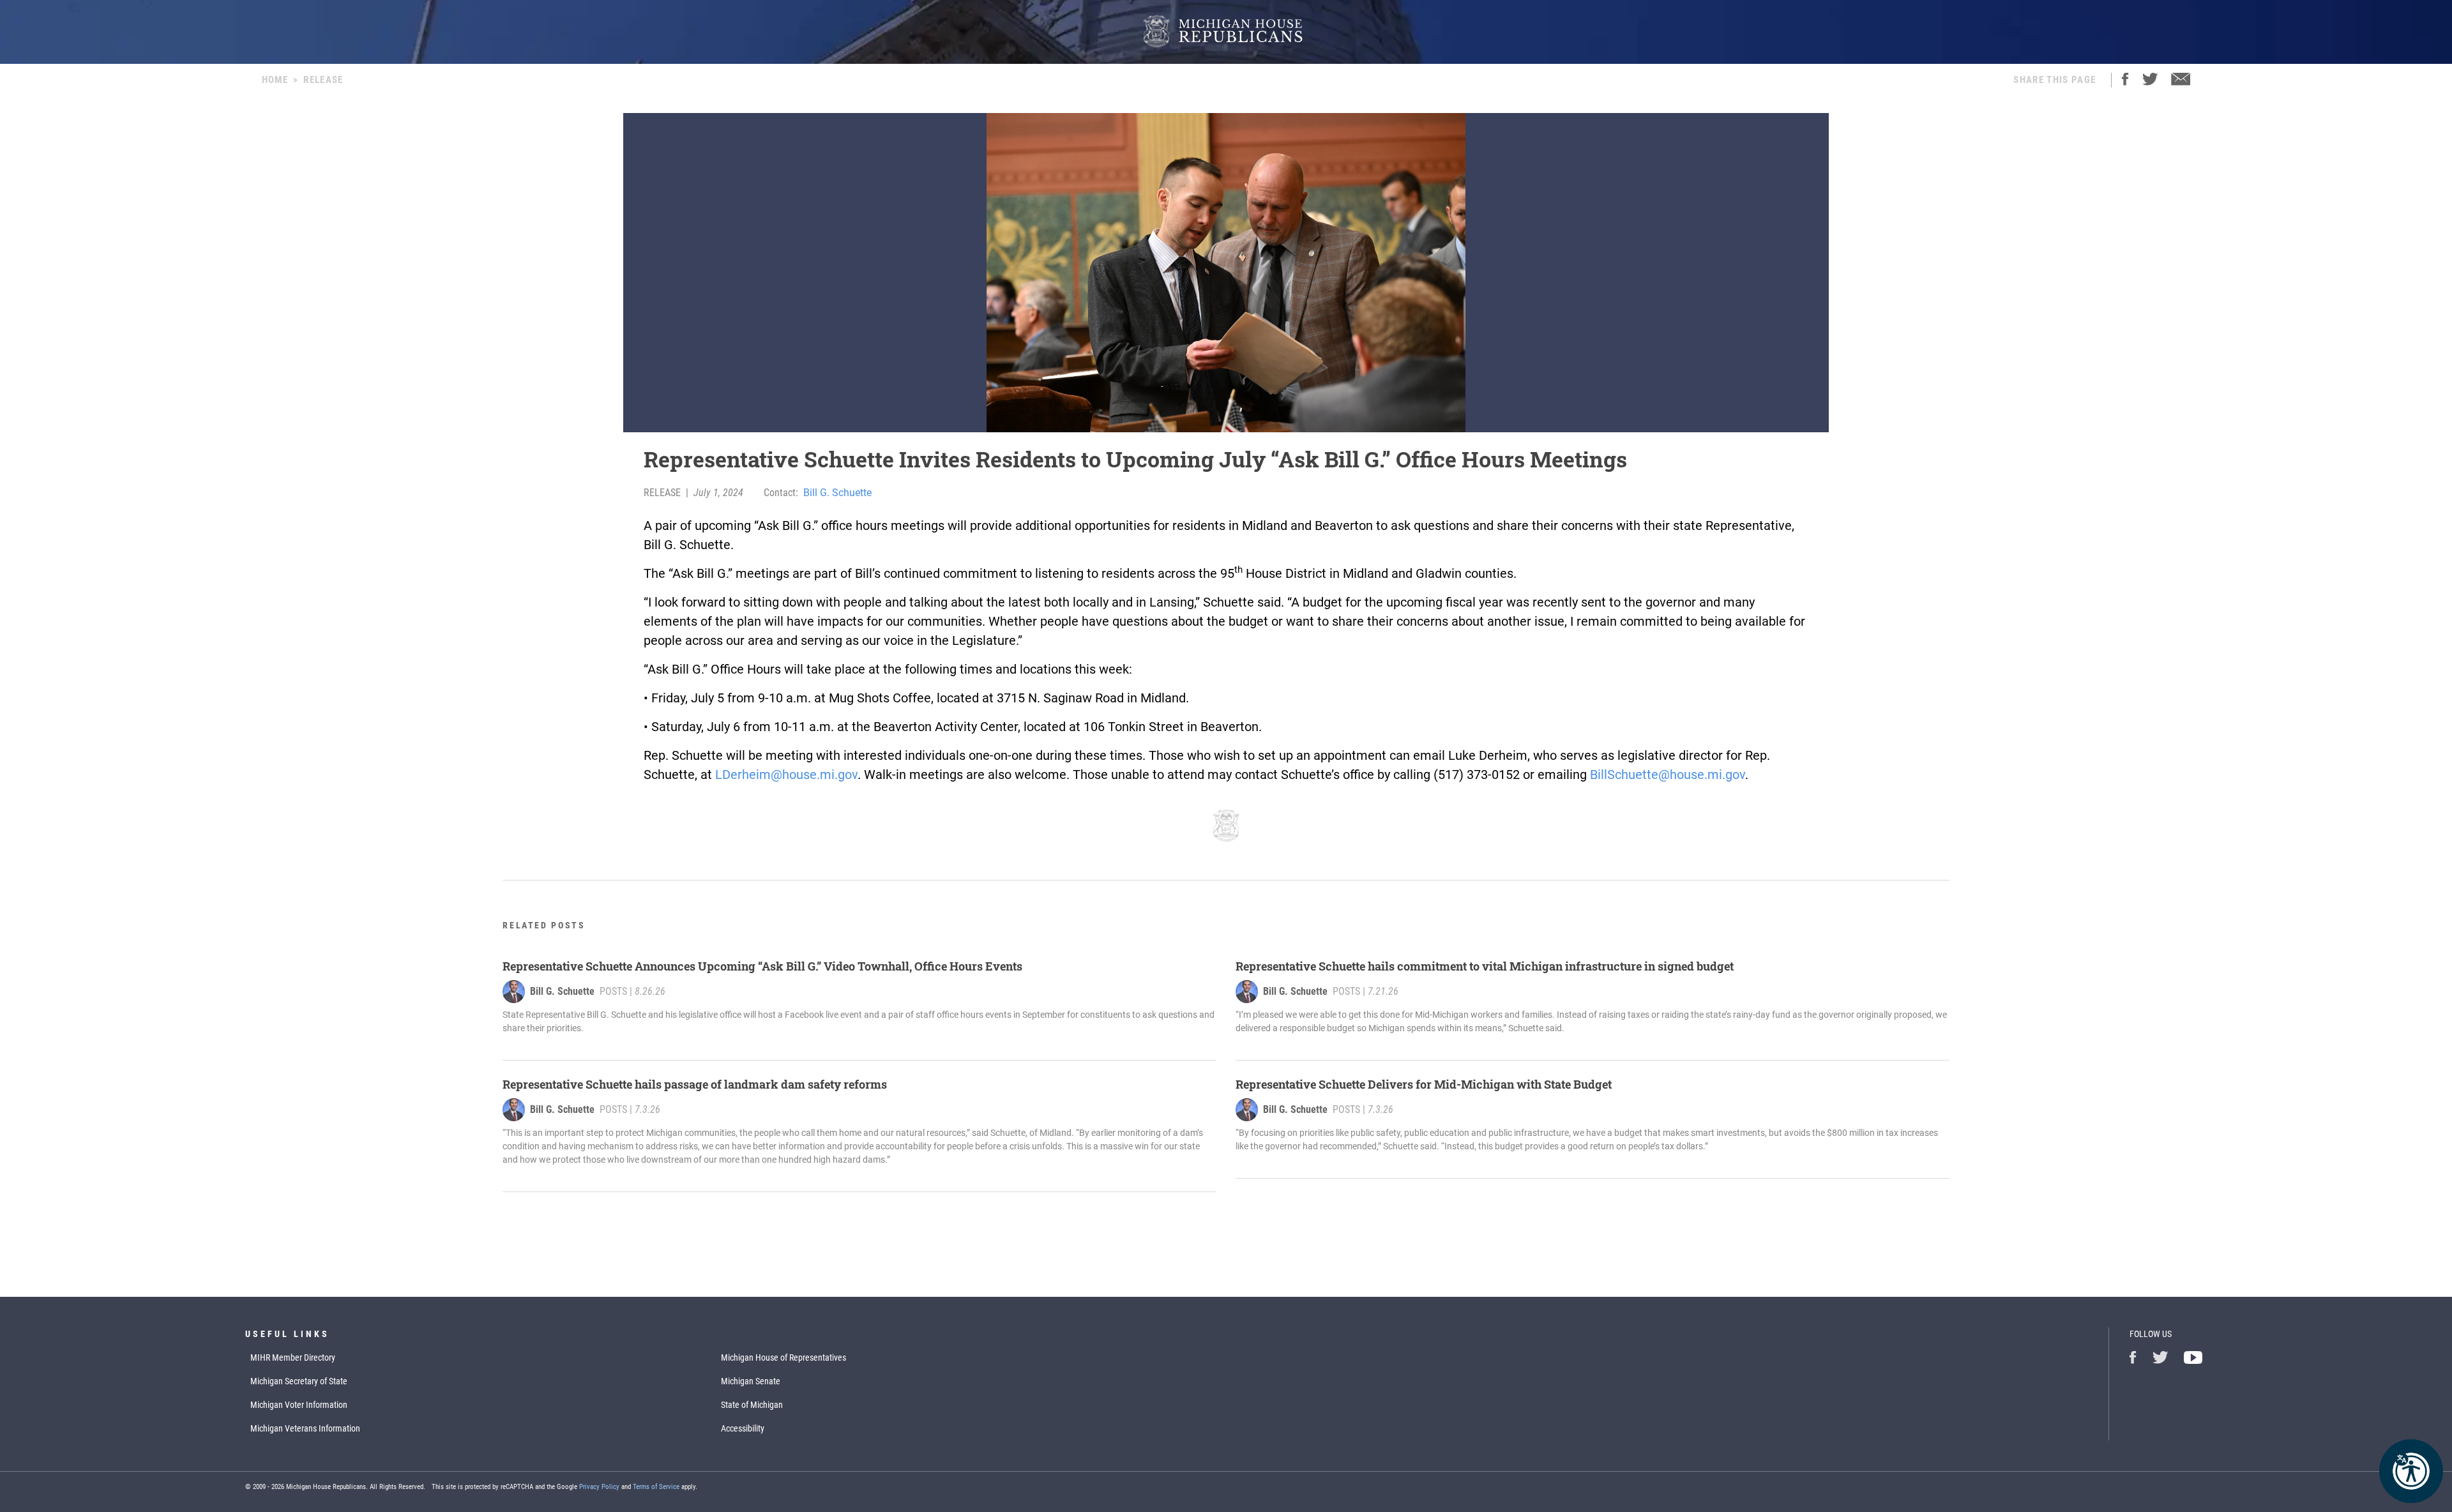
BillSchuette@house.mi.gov (1668, 775)
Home (275, 80)
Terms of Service (656, 1487)
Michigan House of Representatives (783, 1357)
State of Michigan (752, 1405)
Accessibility (743, 1428)
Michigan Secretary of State (299, 1381)
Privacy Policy (599, 1487)
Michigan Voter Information (299, 1405)
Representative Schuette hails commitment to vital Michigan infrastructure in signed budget (1485, 966)
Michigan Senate (751, 1381)
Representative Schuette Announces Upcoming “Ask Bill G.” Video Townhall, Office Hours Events (762, 966)
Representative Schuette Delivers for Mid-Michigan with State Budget (1424, 1084)
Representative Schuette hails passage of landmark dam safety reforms (695, 1084)
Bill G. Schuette (837, 493)
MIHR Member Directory (293, 1357)
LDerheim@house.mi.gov (786, 775)
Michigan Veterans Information (305, 1428)
